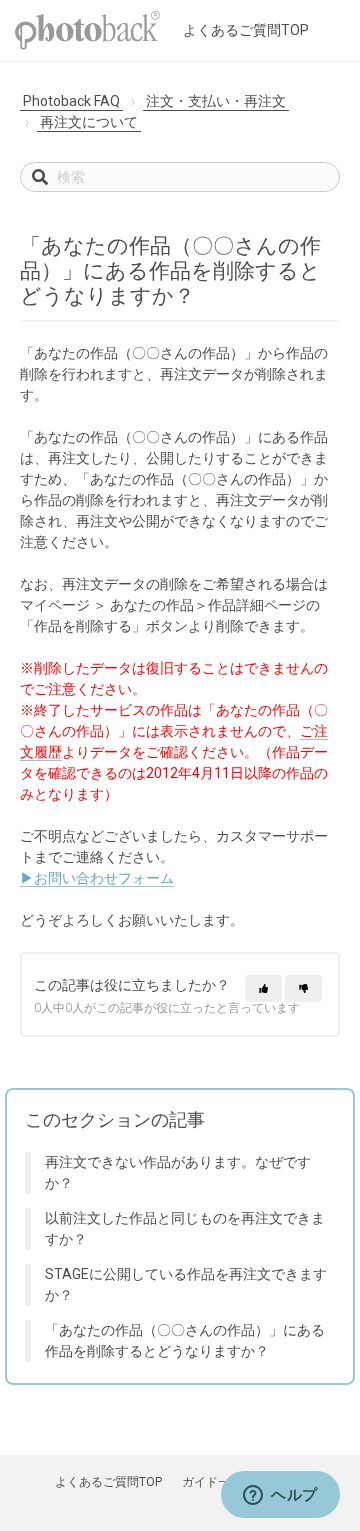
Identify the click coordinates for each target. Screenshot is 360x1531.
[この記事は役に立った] (263, 989)
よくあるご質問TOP (246, 30)
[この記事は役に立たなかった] (303, 989)
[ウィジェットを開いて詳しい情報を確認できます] (280, 1496)
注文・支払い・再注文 (216, 101)
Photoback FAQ (71, 101)
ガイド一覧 (212, 1482)
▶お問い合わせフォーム (97, 878)
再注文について (89, 122)
